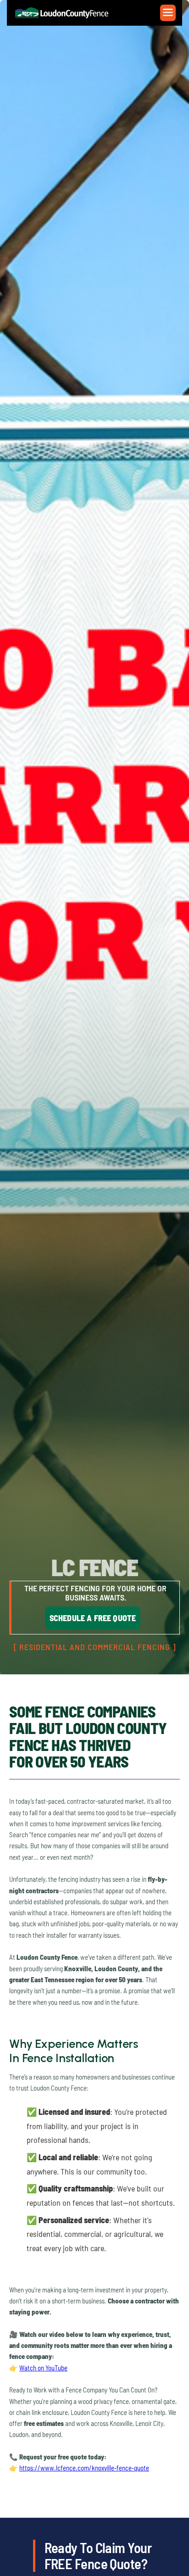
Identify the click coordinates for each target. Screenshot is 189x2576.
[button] (168, 13)
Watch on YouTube (43, 2368)
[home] (67, 13)
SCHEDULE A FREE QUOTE (93, 1618)
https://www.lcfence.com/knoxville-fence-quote (84, 2468)
